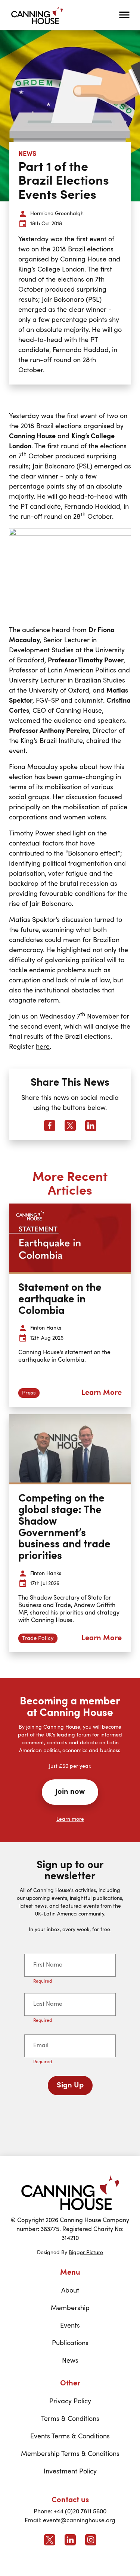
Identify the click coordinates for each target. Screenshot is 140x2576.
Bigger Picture (86, 2253)
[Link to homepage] (70, 2192)
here (43, 1047)
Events (70, 2326)
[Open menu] (124, 15)
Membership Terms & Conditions (70, 2454)
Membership (70, 2308)
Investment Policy (70, 2472)
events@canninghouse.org (79, 2521)
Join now (70, 1792)
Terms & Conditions (70, 2419)
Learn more (70, 1819)
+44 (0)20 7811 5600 (80, 2512)
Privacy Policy (70, 2401)
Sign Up (70, 2086)
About (70, 2291)
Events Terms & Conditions (70, 2437)
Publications (70, 2343)
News (70, 2361)
